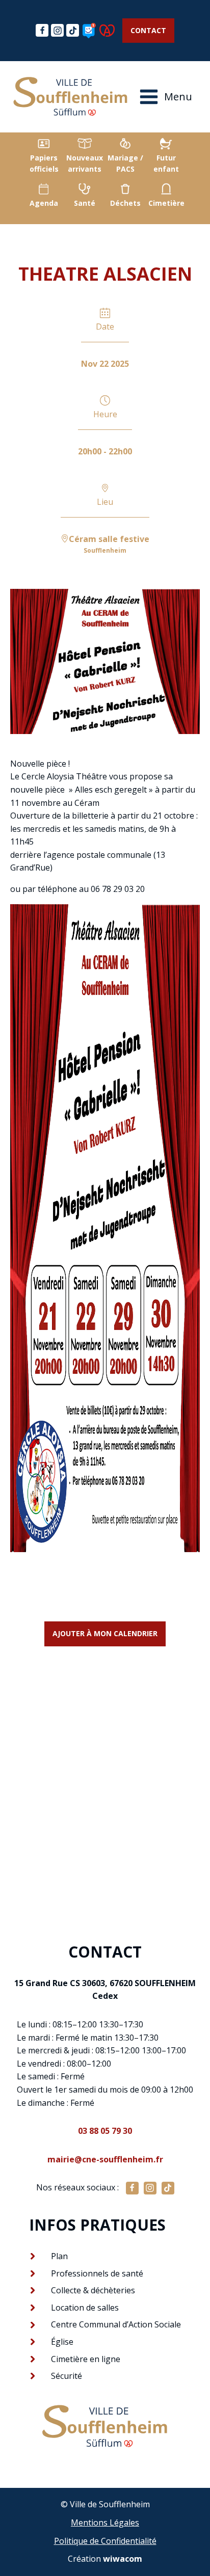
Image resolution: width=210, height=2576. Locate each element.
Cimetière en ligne (86, 2359)
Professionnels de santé (97, 2273)
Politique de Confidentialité (105, 2541)
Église (62, 2342)
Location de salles (85, 2308)
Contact (148, 30)
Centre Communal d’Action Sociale (116, 2324)
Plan (59, 2256)
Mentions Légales (105, 2523)
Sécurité (67, 2376)
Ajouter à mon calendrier (105, 1633)
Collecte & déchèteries (93, 2290)
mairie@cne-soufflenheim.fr (105, 2159)
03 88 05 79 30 (105, 2131)
